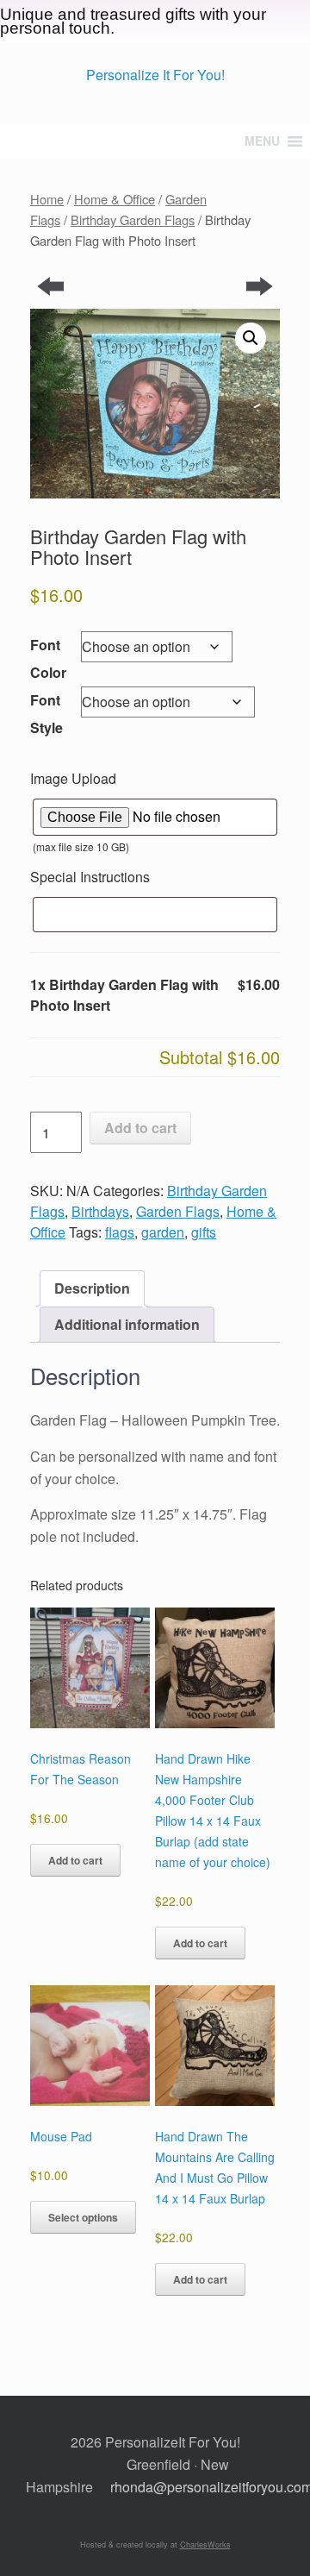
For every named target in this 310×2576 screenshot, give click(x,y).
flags (120, 1232)
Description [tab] (92, 1288)
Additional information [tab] (127, 1324)
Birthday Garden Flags (133, 219)
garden (163, 1232)
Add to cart (140, 1128)
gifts (204, 1232)
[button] (251, 338)
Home (47, 199)
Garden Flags (178, 1211)
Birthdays (100, 1211)
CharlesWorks (205, 2545)
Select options (83, 2217)
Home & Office (115, 199)
